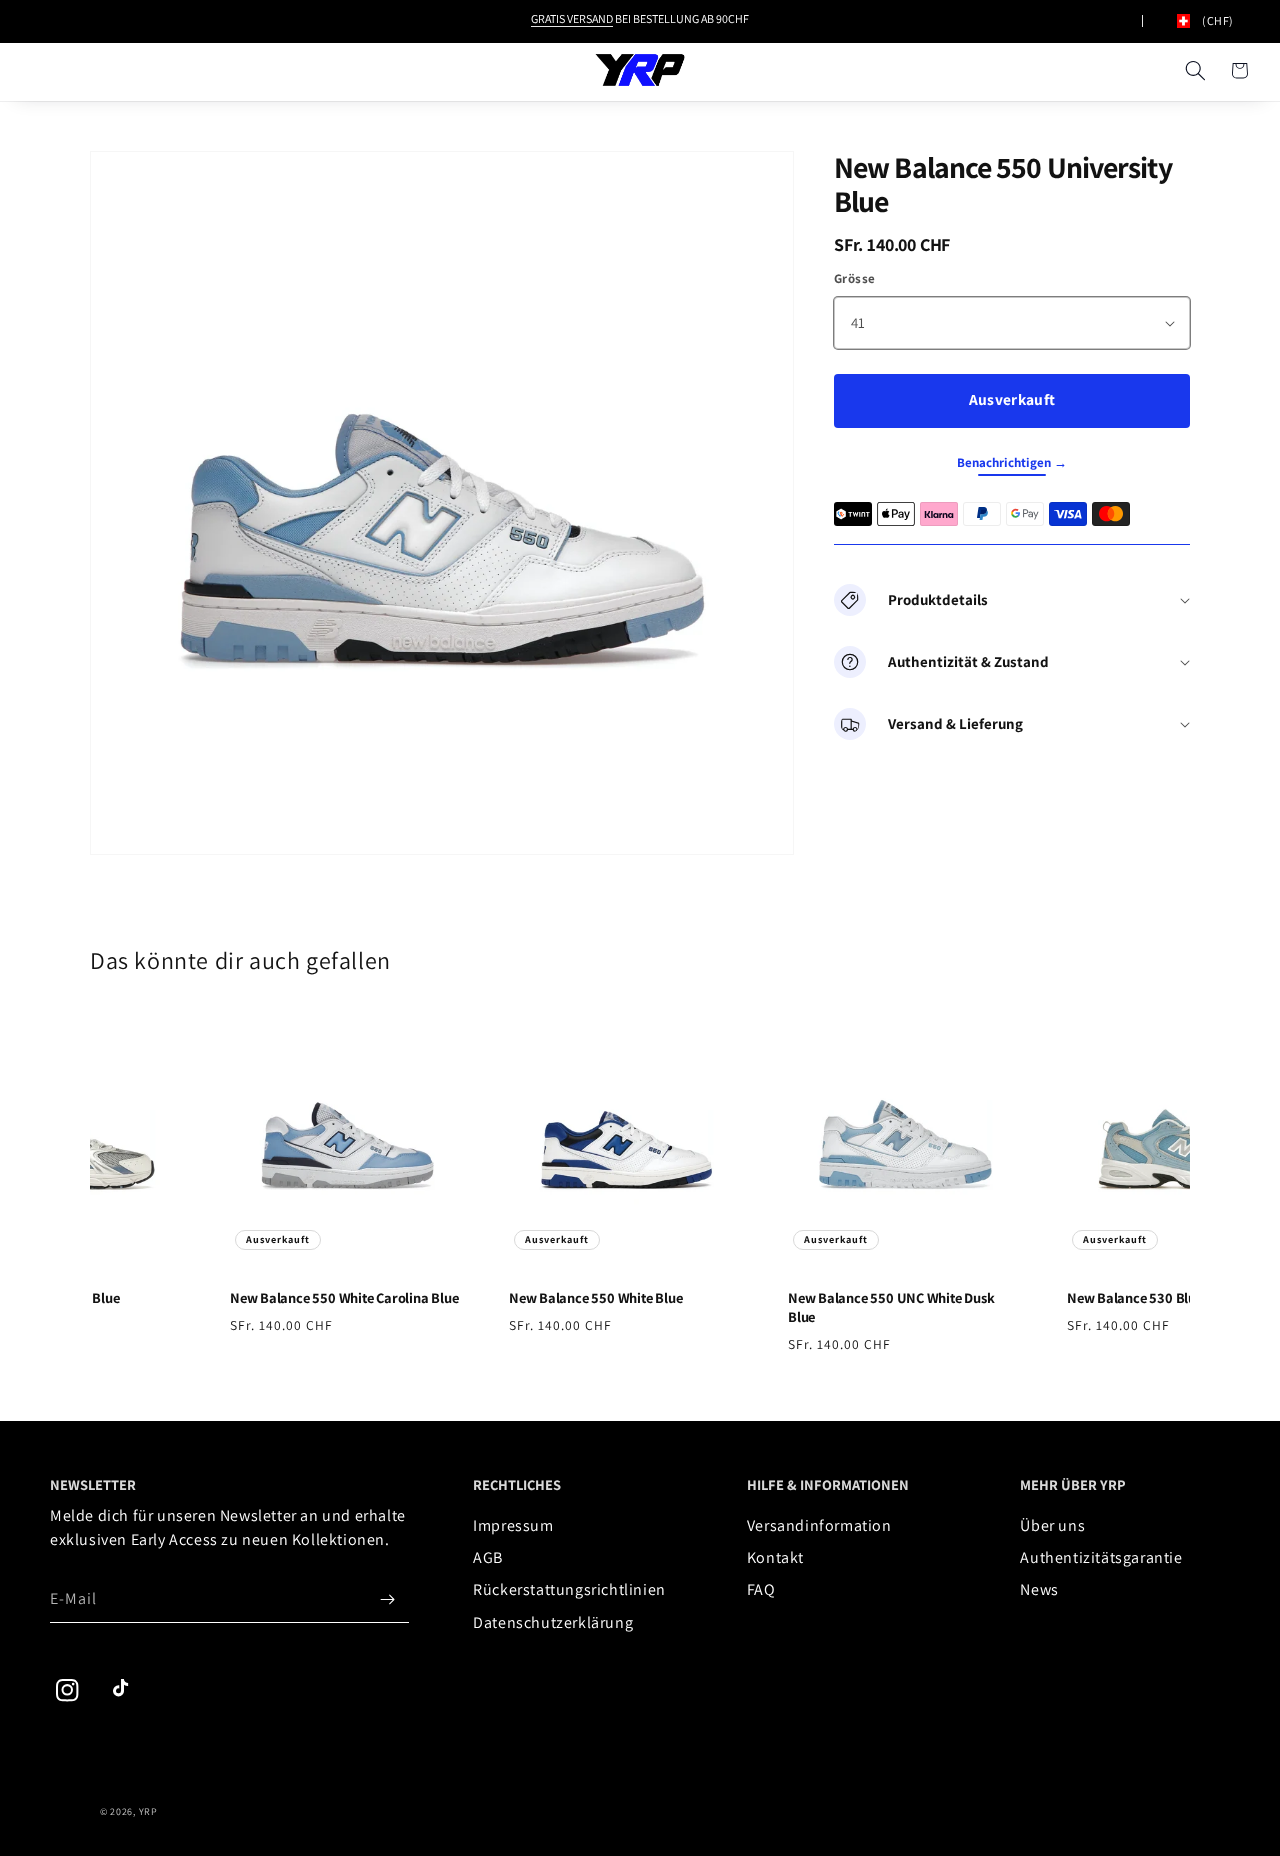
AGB (488, 1557)
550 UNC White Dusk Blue (884, 1307)
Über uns (1052, 1525)
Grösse (854, 278)
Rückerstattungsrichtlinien (569, 1589)
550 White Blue (588, 1298)
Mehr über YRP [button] (1073, 1485)
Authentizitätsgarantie (1101, 1557)
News (1039, 1589)
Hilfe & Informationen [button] (828, 1485)
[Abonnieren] (387, 1599)
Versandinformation (819, 1525)
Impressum (513, 1525)
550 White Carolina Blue (337, 1298)
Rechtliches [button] (517, 1485)
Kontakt (775, 1557)
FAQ (761, 1589)
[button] (1195, 70)
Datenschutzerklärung (553, 1622)
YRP (148, 1811)
